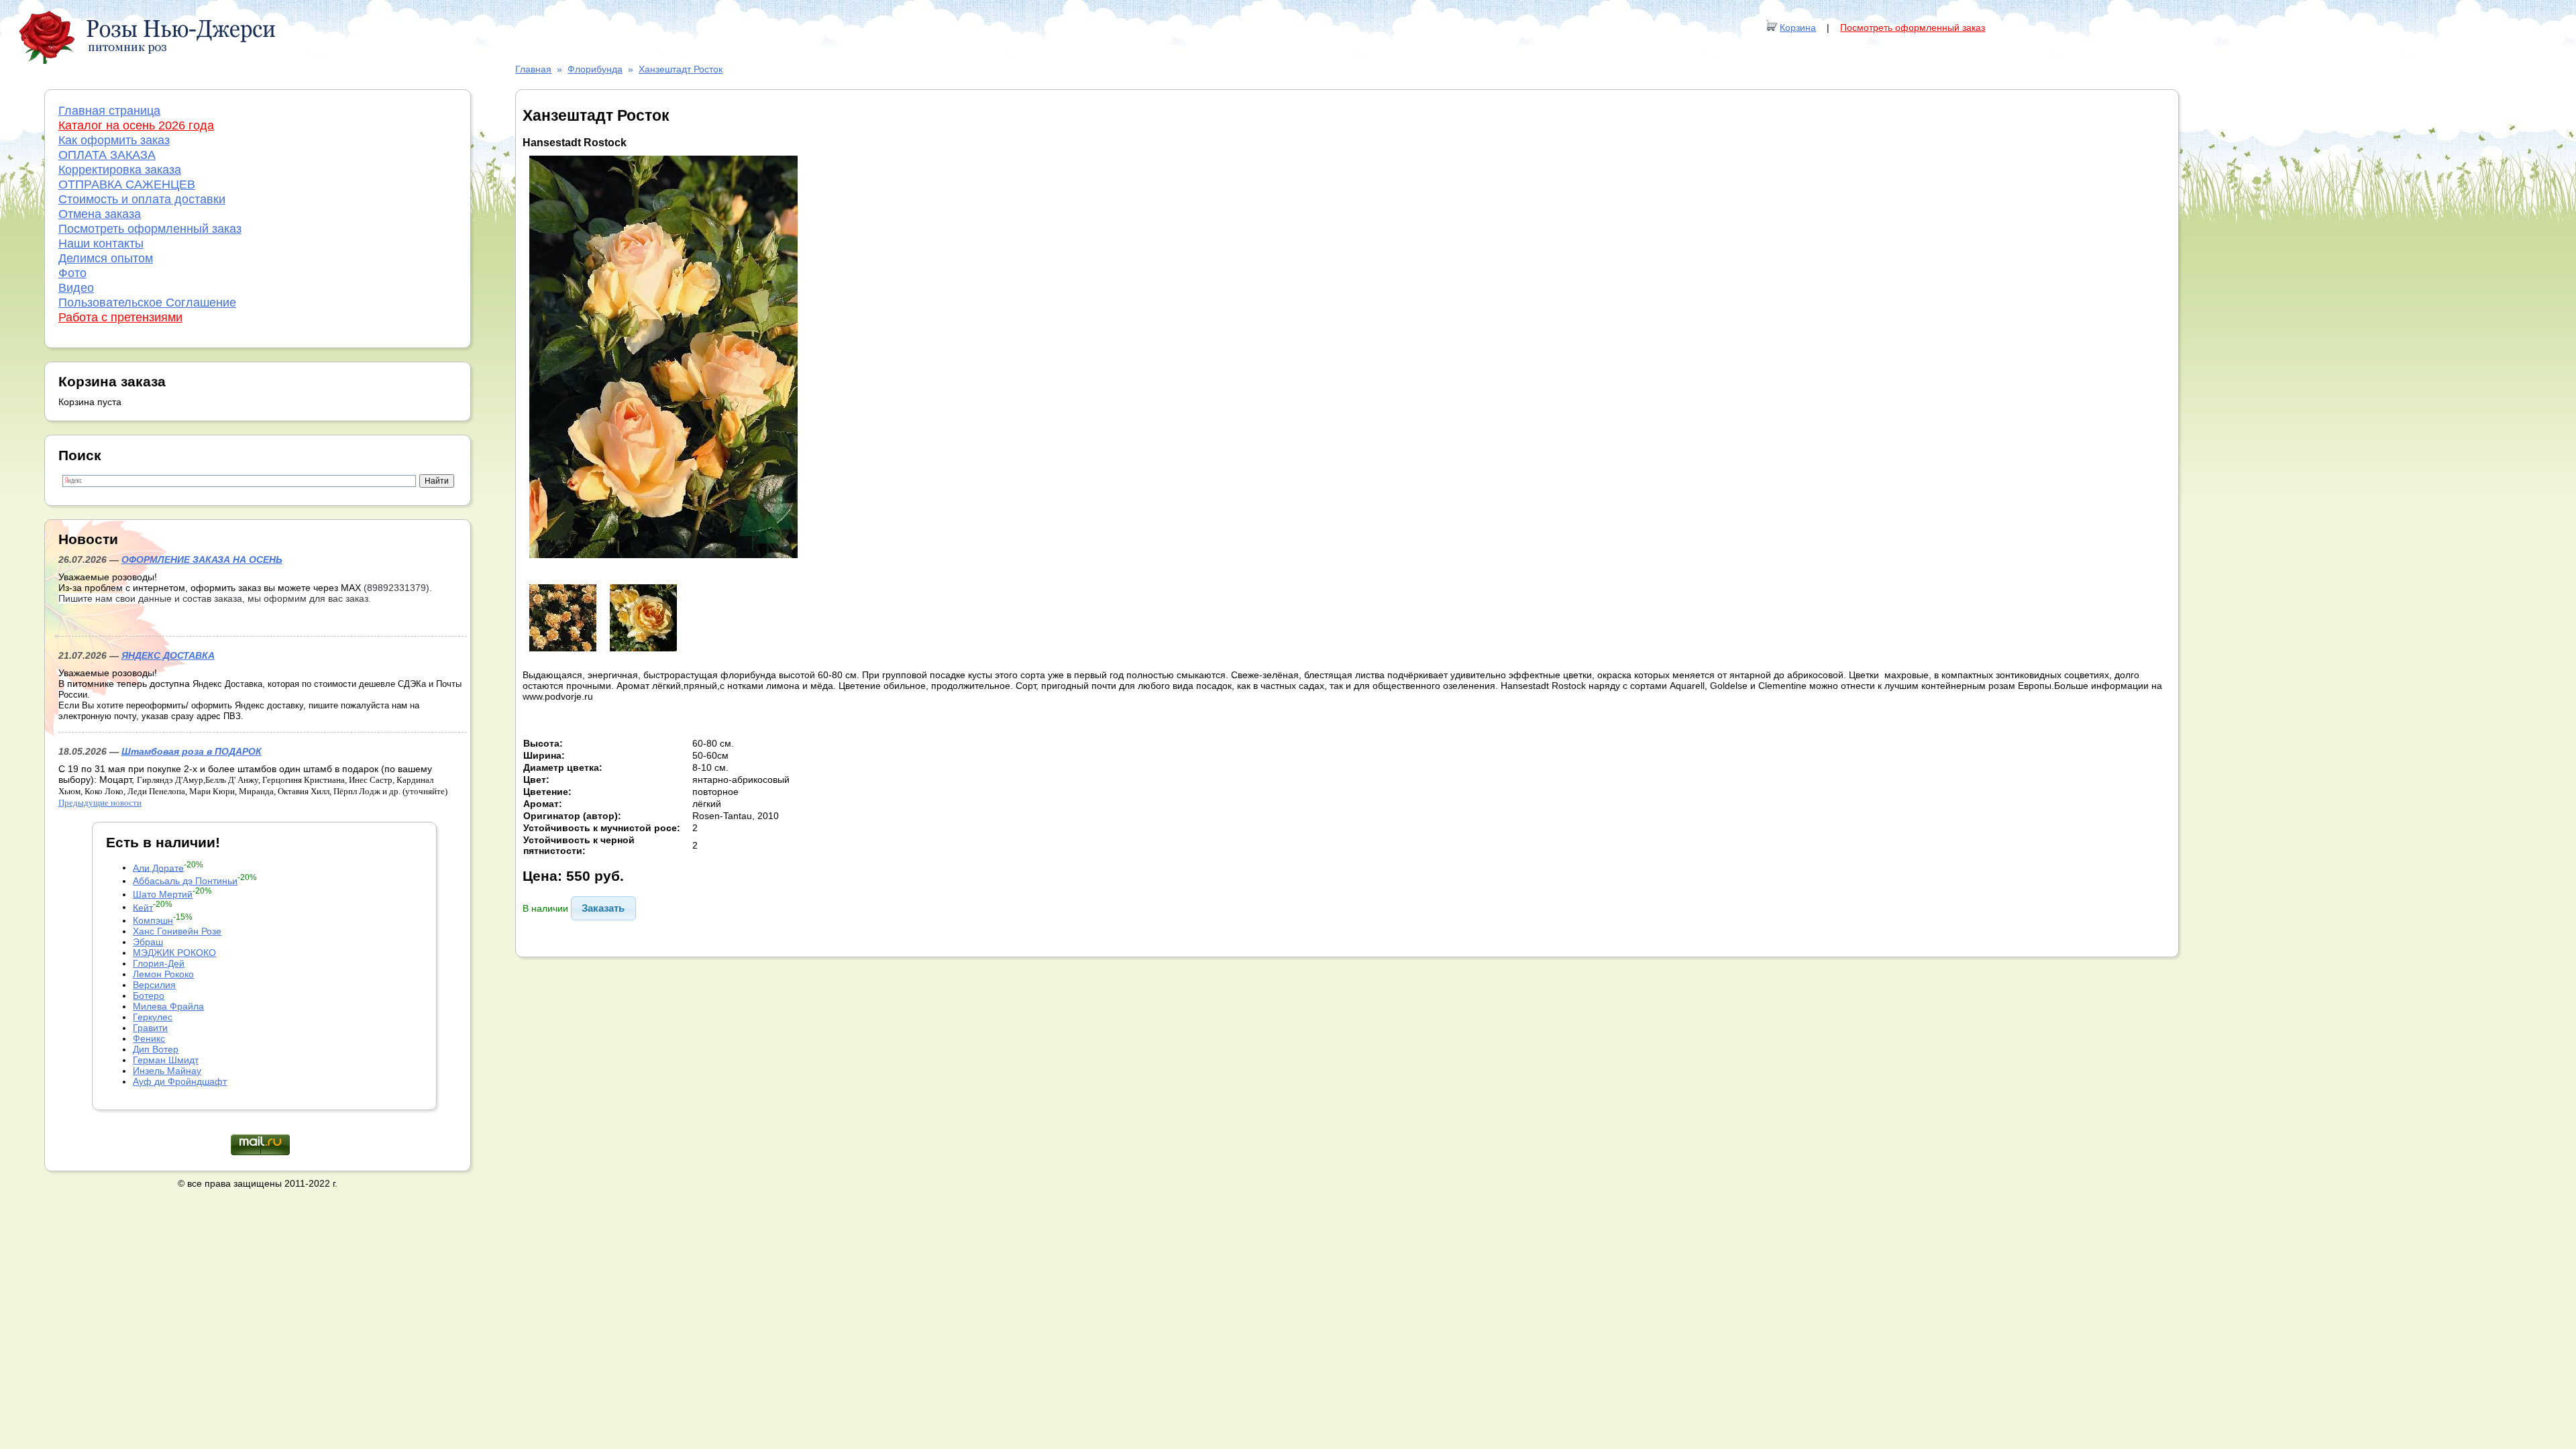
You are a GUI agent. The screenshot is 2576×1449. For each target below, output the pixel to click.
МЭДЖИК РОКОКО (174, 953)
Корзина (1798, 28)
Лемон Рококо (163, 974)
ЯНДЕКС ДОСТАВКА (168, 655)
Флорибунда (595, 69)
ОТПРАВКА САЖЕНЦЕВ (127, 184)
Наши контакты (101, 244)
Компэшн (153, 920)
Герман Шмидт (166, 1060)
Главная (533, 69)
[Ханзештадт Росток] (663, 561)
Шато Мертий (163, 894)
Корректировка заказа (120, 170)
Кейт (143, 907)
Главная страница (109, 111)
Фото (72, 273)
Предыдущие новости (100, 803)
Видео (76, 288)
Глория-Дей (159, 963)
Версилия (154, 985)
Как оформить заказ (114, 140)
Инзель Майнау (167, 1071)
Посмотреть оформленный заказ (1913, 28)
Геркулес (153, 1017)
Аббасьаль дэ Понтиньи (185, 881)
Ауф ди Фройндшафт (180, 1081)
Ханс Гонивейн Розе (177, 931)
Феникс (149, 1038)
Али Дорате (158, 867)
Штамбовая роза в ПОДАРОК (192, 751)
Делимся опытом (106, 258)
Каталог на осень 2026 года (136, 125)
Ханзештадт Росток (681, 69)
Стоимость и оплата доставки (142, 199)
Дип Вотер (156, 1049)
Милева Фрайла (168, 1006)
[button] (603, 908)
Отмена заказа (100, 214)
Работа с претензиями (120, 317)
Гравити (150, 1028)
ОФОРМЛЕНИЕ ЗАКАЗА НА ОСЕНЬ (202, 559)
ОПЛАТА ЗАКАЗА (107, 155)
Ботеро (149, 996)
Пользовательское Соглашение (147, 303)
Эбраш (148, 942)
